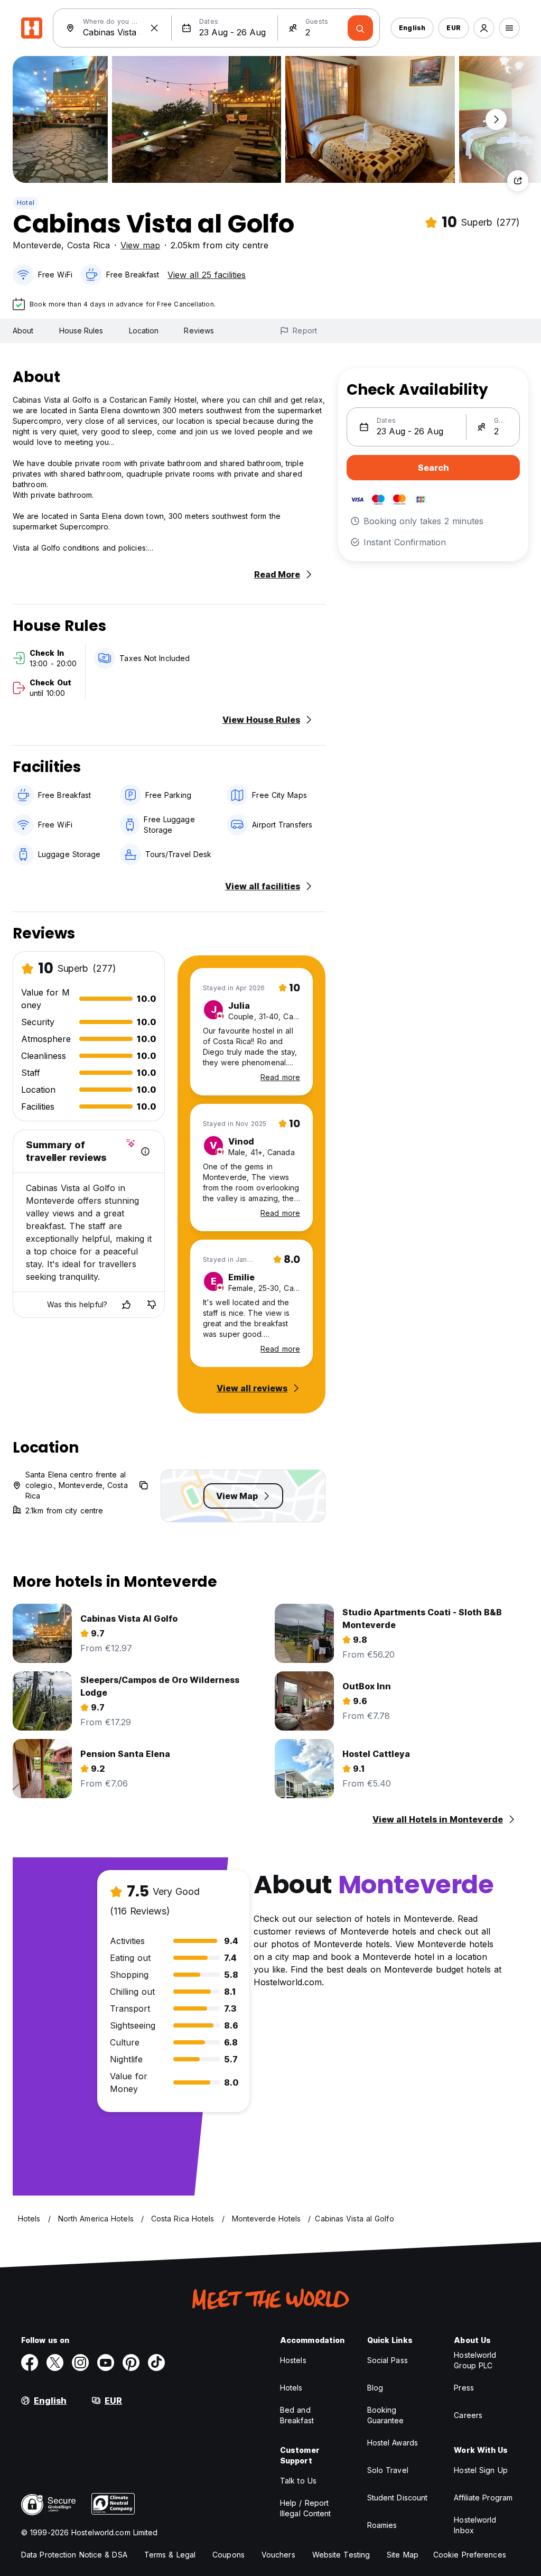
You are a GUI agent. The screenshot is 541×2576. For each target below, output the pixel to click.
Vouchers (278, 2555)
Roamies (382, 2525)
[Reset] (154, 28)
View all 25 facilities (207, 275)
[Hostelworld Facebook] (30, 2363)
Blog (375, 2388)
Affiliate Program (483, 2498)
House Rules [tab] (81, 331)
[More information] (145, 1151)
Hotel (26, 203)
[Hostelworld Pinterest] (131, 2363)
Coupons (228, 2555)
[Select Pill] (484, 28)
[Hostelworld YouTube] (106, 2363)
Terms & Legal (170, 2555)
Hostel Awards (393, 2443)
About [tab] (23, 331)
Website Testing (341, 2555)
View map (140, 245)
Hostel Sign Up (481, 2470)
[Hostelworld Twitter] (55, 2363)
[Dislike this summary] (152, 1305)
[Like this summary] (126, 1305)
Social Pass (388, 2360)
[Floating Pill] (496, 119)
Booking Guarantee (386, 2415)
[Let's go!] (360, 28)
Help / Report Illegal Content (306, 2508)
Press (464, 2388)
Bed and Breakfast (297, 2415)
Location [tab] (144, 331)
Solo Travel (388, 2470)
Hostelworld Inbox (475, 2525)
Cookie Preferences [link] (470, 2555)
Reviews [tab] (199, 331)
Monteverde (37, 245)
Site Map (403, 2555)
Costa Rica (88, 245)
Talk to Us (298, 2481)
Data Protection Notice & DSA (74, 2555)
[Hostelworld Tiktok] (156, 2363)
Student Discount (398, 2498)
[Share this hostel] (518, 181)
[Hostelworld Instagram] (80, 2363)
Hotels (291, 2388)
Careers (468, 2415)
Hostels (293, 2360)
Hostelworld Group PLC (475, 2360)
